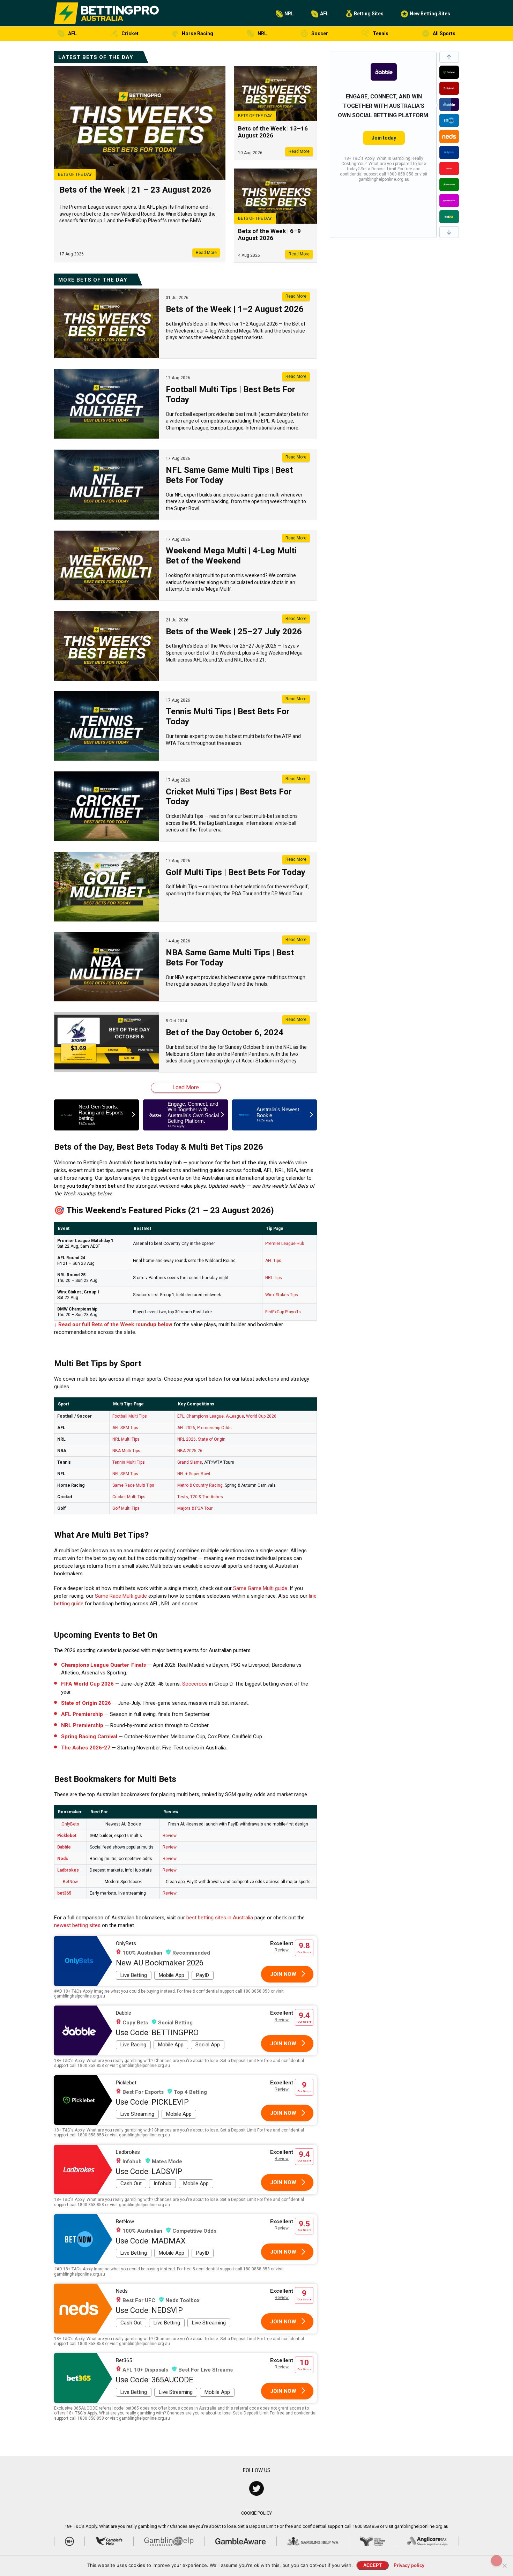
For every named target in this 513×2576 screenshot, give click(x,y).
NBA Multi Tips (126, 1451)
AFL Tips (273, 1261)
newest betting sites (77, 1925)
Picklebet (67, 1836)
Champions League (205, 1416)
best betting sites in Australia (220, 1918)
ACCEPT (373, 2565)
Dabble (64, 1847)
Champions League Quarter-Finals (103, 1665)
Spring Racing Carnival (89, 1737)
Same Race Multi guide (121, 1596)
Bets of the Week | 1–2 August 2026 (235, 309)
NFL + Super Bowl (194, 1474)
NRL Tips (274, 1278)
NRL (289, 14)
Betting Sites (369, 14)
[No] (504, 2566)
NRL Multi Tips (126, 1439)
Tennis (381, 33)
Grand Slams (190, 1462)
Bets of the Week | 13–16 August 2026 (273, 132)
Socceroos (195, 1684)
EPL (181, 1416)
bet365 (64, 1893)
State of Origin (212, 1439)
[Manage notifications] (497, 2561)
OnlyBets (70, 1824)
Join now (283, 1974)
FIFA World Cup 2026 (87, 1684)
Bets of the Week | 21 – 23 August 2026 (135, 190)
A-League (235, 1416)
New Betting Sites (430, 14)
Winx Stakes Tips (282, 1295)
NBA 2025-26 (190, 1451)
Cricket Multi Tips (129, 1497)
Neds (63, 1859)
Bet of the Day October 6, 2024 (225, 1032)
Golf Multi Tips (126, 1508)
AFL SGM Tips (125, 1428)
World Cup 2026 (261, 1416)
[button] (449, 57)
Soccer (320, 33)
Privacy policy (409, 2565)
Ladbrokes (68, 1870)
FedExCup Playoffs (283, 1312)
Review (170, 1836)
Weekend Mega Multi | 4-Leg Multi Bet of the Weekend (231, 556)
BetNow (70, 1882)
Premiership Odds (214, 1428)
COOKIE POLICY (256, 2513)
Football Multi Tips (130, 1416)
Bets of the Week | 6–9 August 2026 (269, 234)
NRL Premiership (82, 1725)
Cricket (130, 33)
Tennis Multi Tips (129, 1462)
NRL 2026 (187, 1439)
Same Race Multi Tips (133, 1485)
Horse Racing (198, 33)
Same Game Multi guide (260, 1588)
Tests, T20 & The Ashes (200, 1497)
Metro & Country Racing (200, 1485)
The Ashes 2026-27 (86, 1748)
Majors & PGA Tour (195, 1508)
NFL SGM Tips (125, 1474)
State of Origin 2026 (86, 1703)
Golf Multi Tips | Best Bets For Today (236, 872)
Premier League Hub (285, 1244)
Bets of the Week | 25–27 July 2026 (234, 632)
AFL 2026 (186, 1428)
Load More (186, 1087)
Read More (206, 253)
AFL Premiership (82, 1714)
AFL (324, 14)
